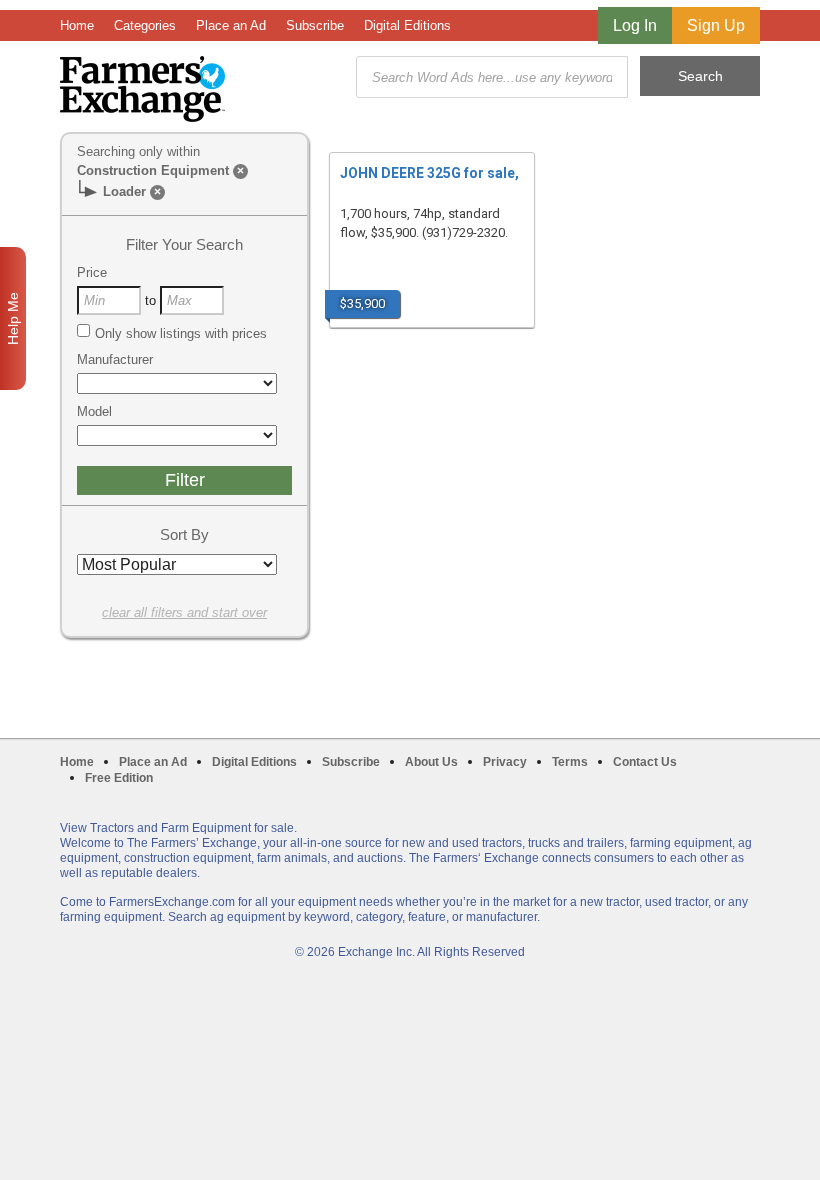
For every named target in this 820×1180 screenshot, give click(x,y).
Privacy (505, 762)
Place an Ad (231, 25)
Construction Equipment (153, 170)
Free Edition (119, 778)
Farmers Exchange (142, 89)
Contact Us (645, 762)
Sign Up (716, 25)
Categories (145, 25)
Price (92, 272)
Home (77, 25)
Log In (635, 25)
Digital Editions (407, 25)
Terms (570, 762)
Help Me (13, 318)
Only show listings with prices (181, 333)
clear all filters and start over (184, 612)
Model (94, 411)
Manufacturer (115, 359)
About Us (431, 762)
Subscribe (315, 25)
